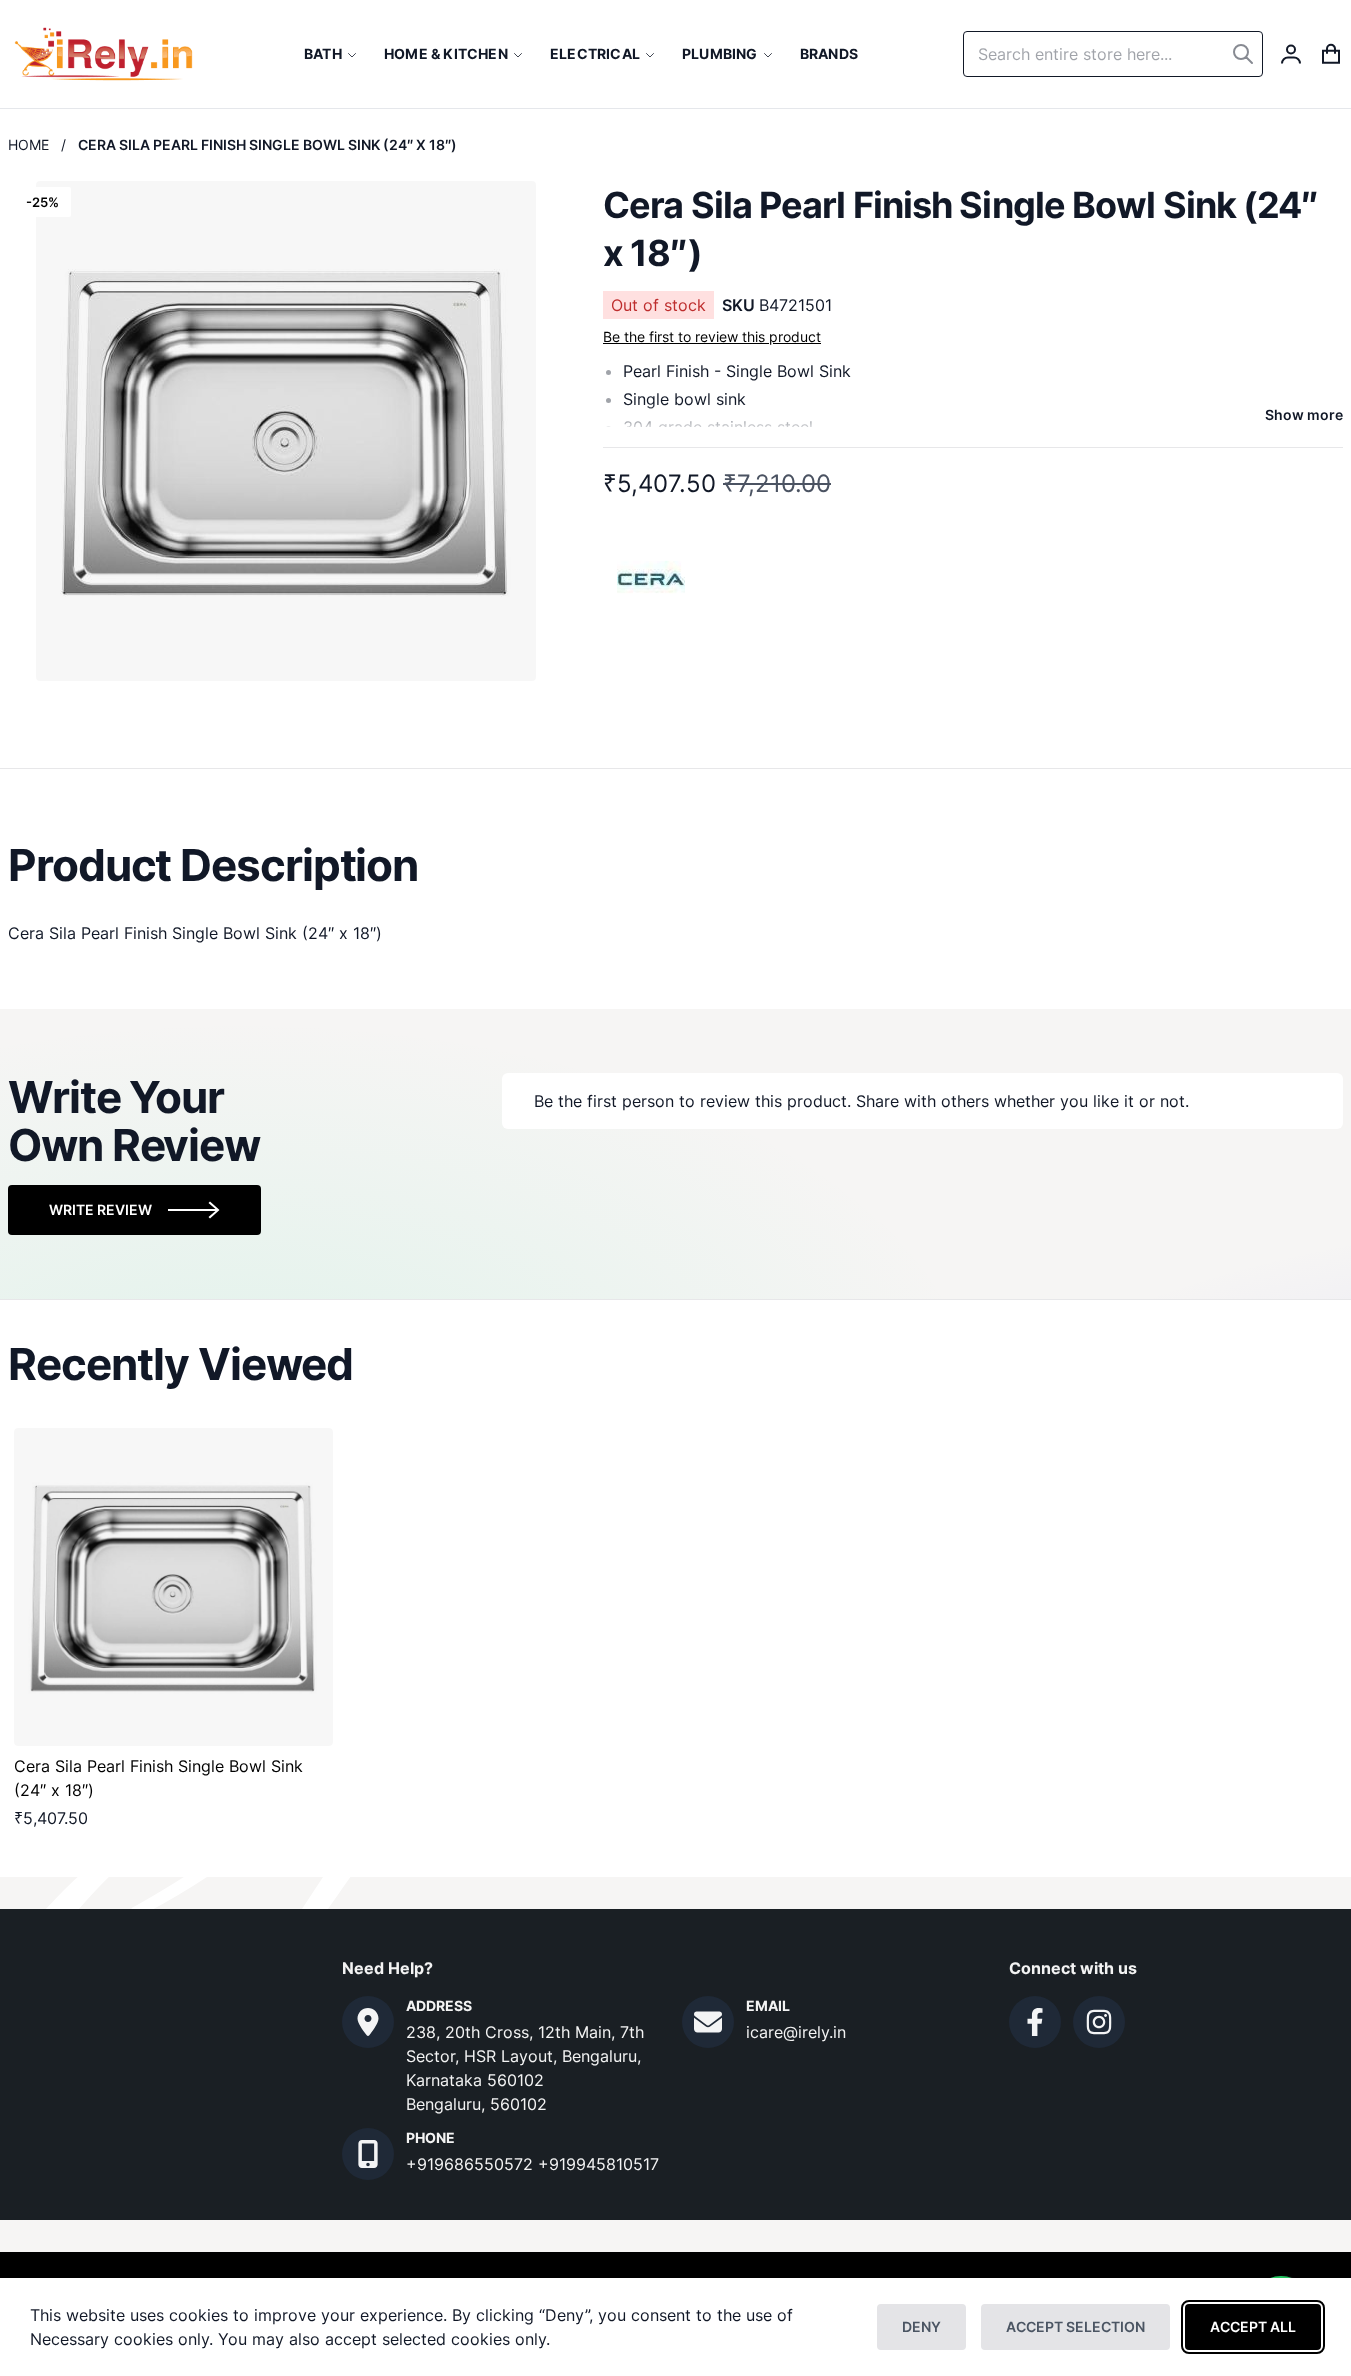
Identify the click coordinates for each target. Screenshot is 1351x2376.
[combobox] (1113, 54)
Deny (921, 2326)
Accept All (1253, 2326)
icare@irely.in (796, 2032)
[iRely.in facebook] (1035, 2022)
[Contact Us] (368, 2022)
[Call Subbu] (368, 2154)
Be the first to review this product (712, 336)
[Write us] (708, 2022)
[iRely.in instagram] (1099, 2022)
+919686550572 (472, 2164)
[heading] (675, 865)
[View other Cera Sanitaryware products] (652, 577)
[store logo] (103, 54)
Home (28, 144)
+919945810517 (598, 2164)
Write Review (100, 1209)
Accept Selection (1075, 2326)
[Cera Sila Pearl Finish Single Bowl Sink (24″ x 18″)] (173, 1587)
